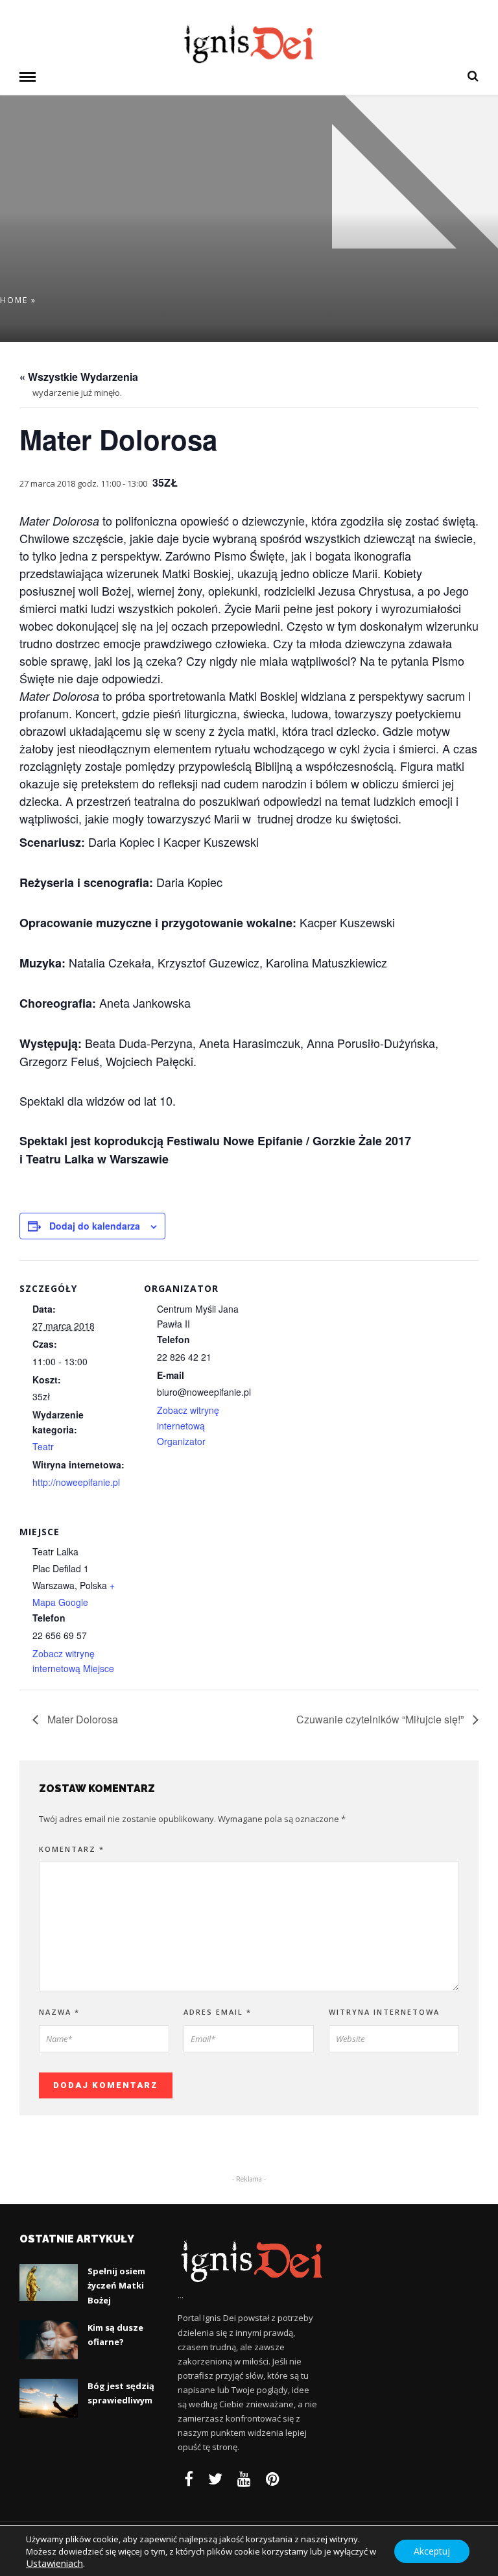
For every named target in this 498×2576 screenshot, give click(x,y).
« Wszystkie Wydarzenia (79, 377)
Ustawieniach (54, 2563)
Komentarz (72, 1849)
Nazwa (59, 2012)
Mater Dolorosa (81, 1719)
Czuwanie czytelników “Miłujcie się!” (381, 1719)
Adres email (218, 2012)
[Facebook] (189, 2479)
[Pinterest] (273, 2479)
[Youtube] (244, 2479)
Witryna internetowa (384, 2012)
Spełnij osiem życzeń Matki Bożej (116, 2285)
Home (14, 300)
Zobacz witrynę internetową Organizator (188, 1426)
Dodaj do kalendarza (95, 1226)
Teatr (43, 1446)
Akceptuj (432, 2550)
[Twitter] (215, 2479)
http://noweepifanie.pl (76, 1482)
